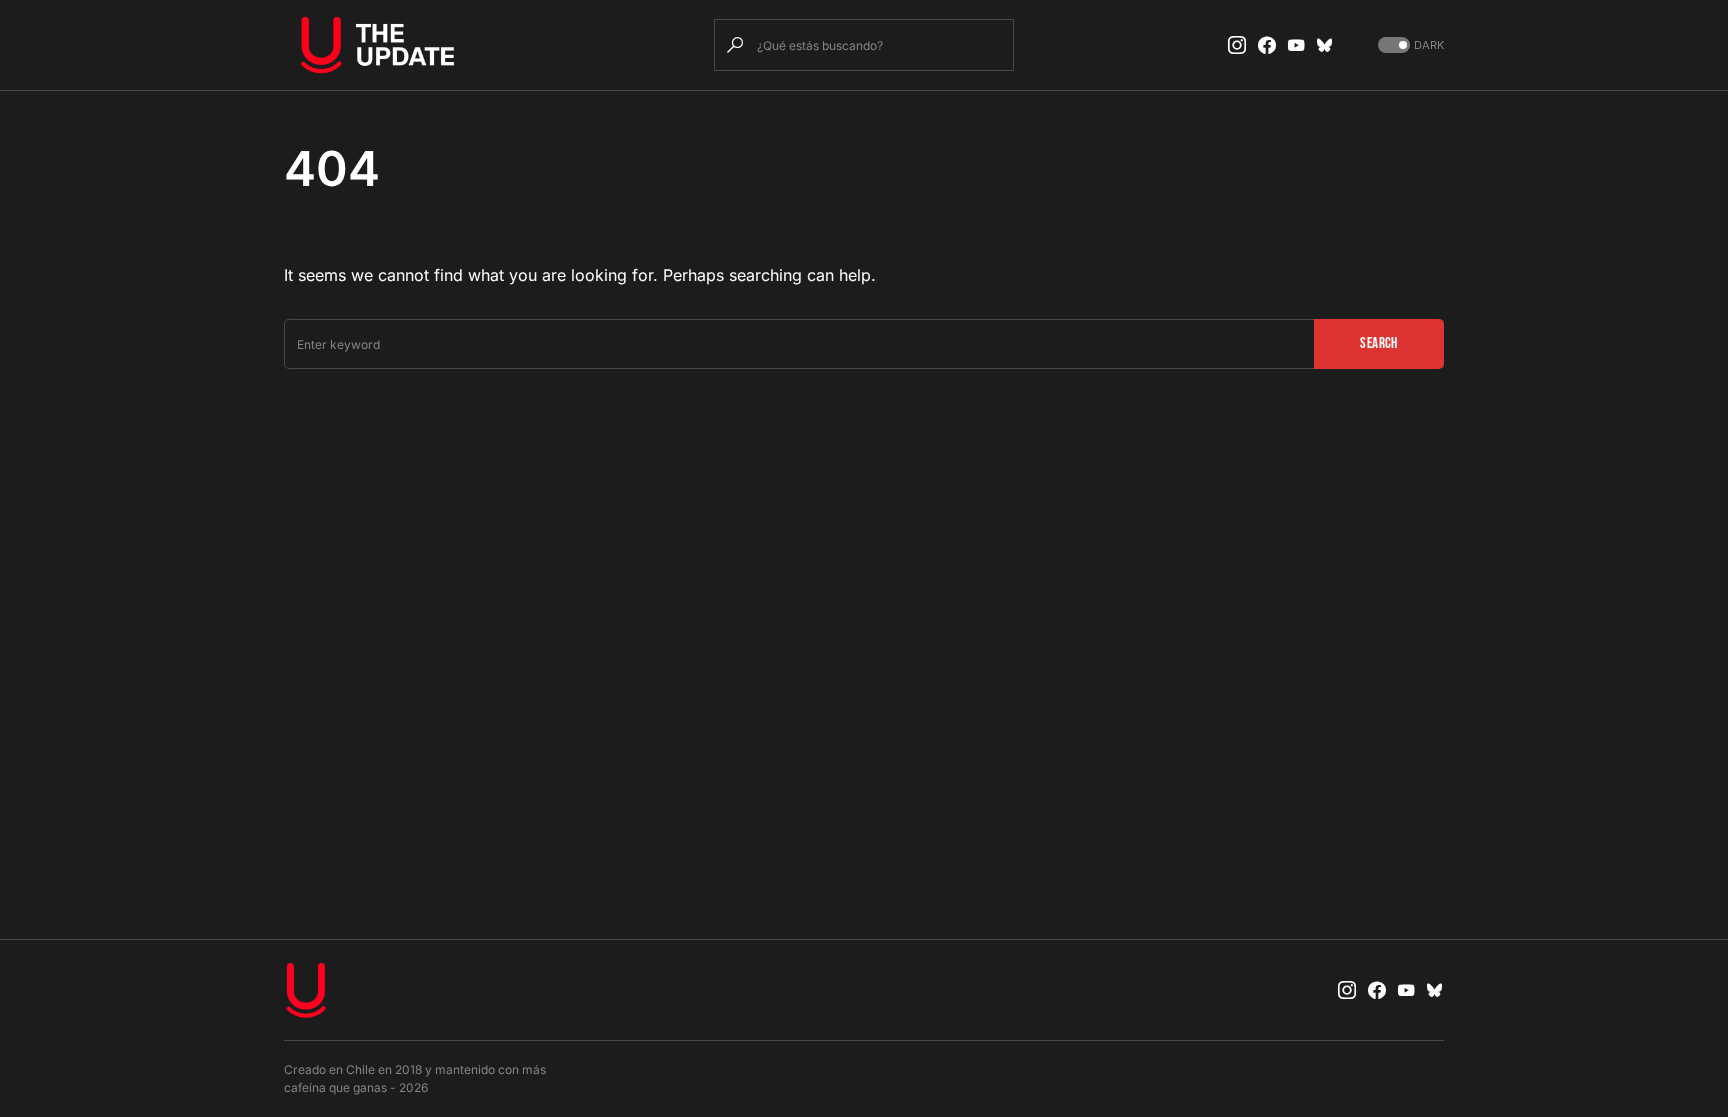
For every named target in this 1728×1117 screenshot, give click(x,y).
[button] (1409, 45)
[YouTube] (1296, 45)
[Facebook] (1267, 45)
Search (1378, 343)
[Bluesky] (1325, 45)
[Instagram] (1237, 45)
